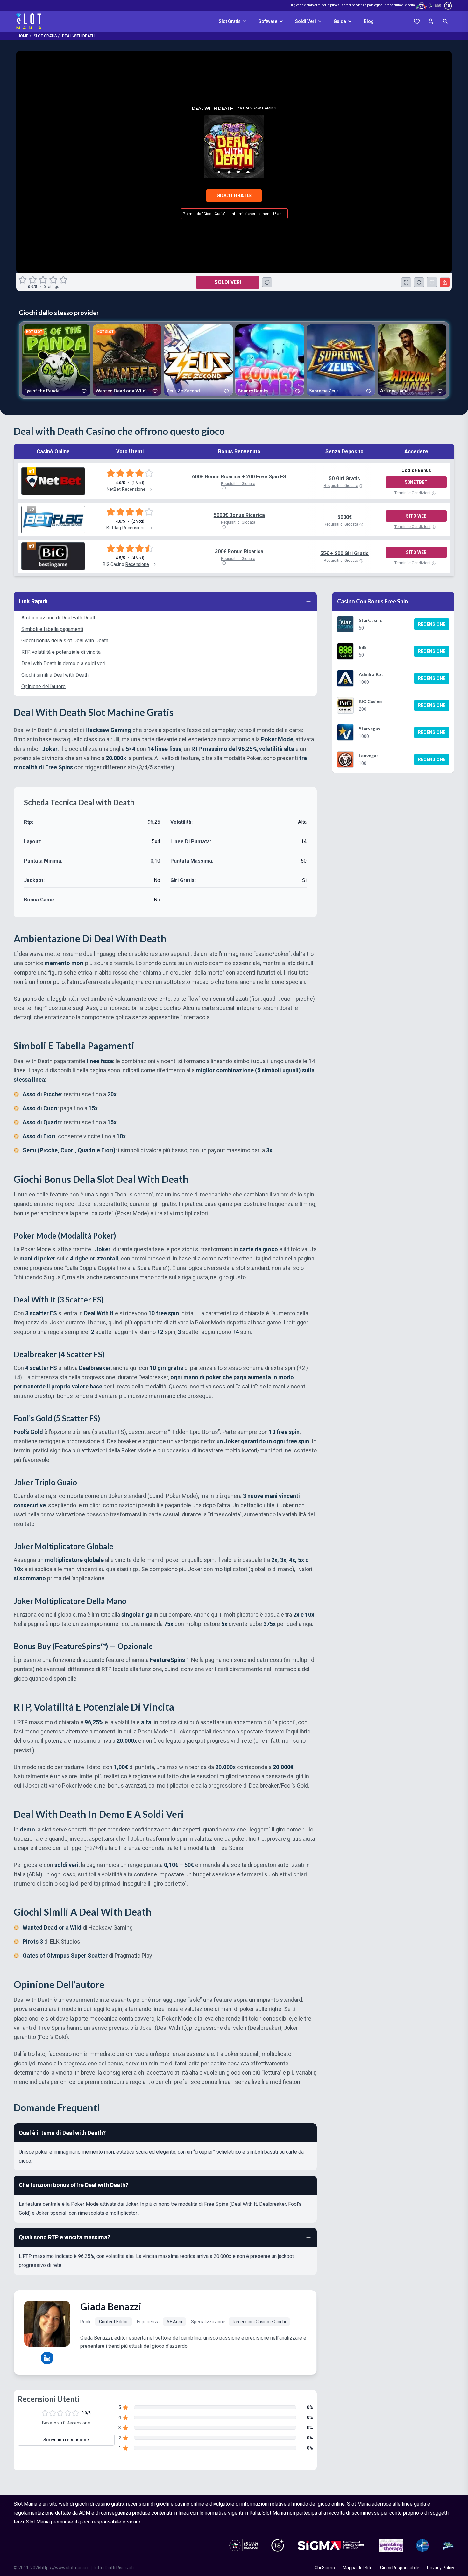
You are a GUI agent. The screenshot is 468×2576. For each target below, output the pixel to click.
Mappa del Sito (358, 2568)
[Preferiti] (417, 21)
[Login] (431, 21)
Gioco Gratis (234, 196)
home (23, 36)
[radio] (23, 280)
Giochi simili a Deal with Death (55, 675)
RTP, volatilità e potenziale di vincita (61, 652)
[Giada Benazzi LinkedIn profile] (47, 2358)
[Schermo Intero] (406, 282)
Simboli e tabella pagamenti (52, 629)
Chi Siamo (325, 2568)
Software (268, 21)
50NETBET (416, 482)
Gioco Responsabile (400, 2568)
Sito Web (416, 516)
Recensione (432, 624)
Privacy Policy (441, 2568)
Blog (369, 21)
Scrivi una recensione (66, 2440)
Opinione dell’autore (43, 686)
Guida (340, 21)
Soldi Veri (305, 21)
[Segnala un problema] (445, 282)
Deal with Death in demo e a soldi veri (63, 663)
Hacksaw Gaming (260, 108)
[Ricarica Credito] (419, 282)
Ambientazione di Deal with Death (59, 618)
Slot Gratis (230, 21)
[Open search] (445, 21)
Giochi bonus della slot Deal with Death (65, 641)
